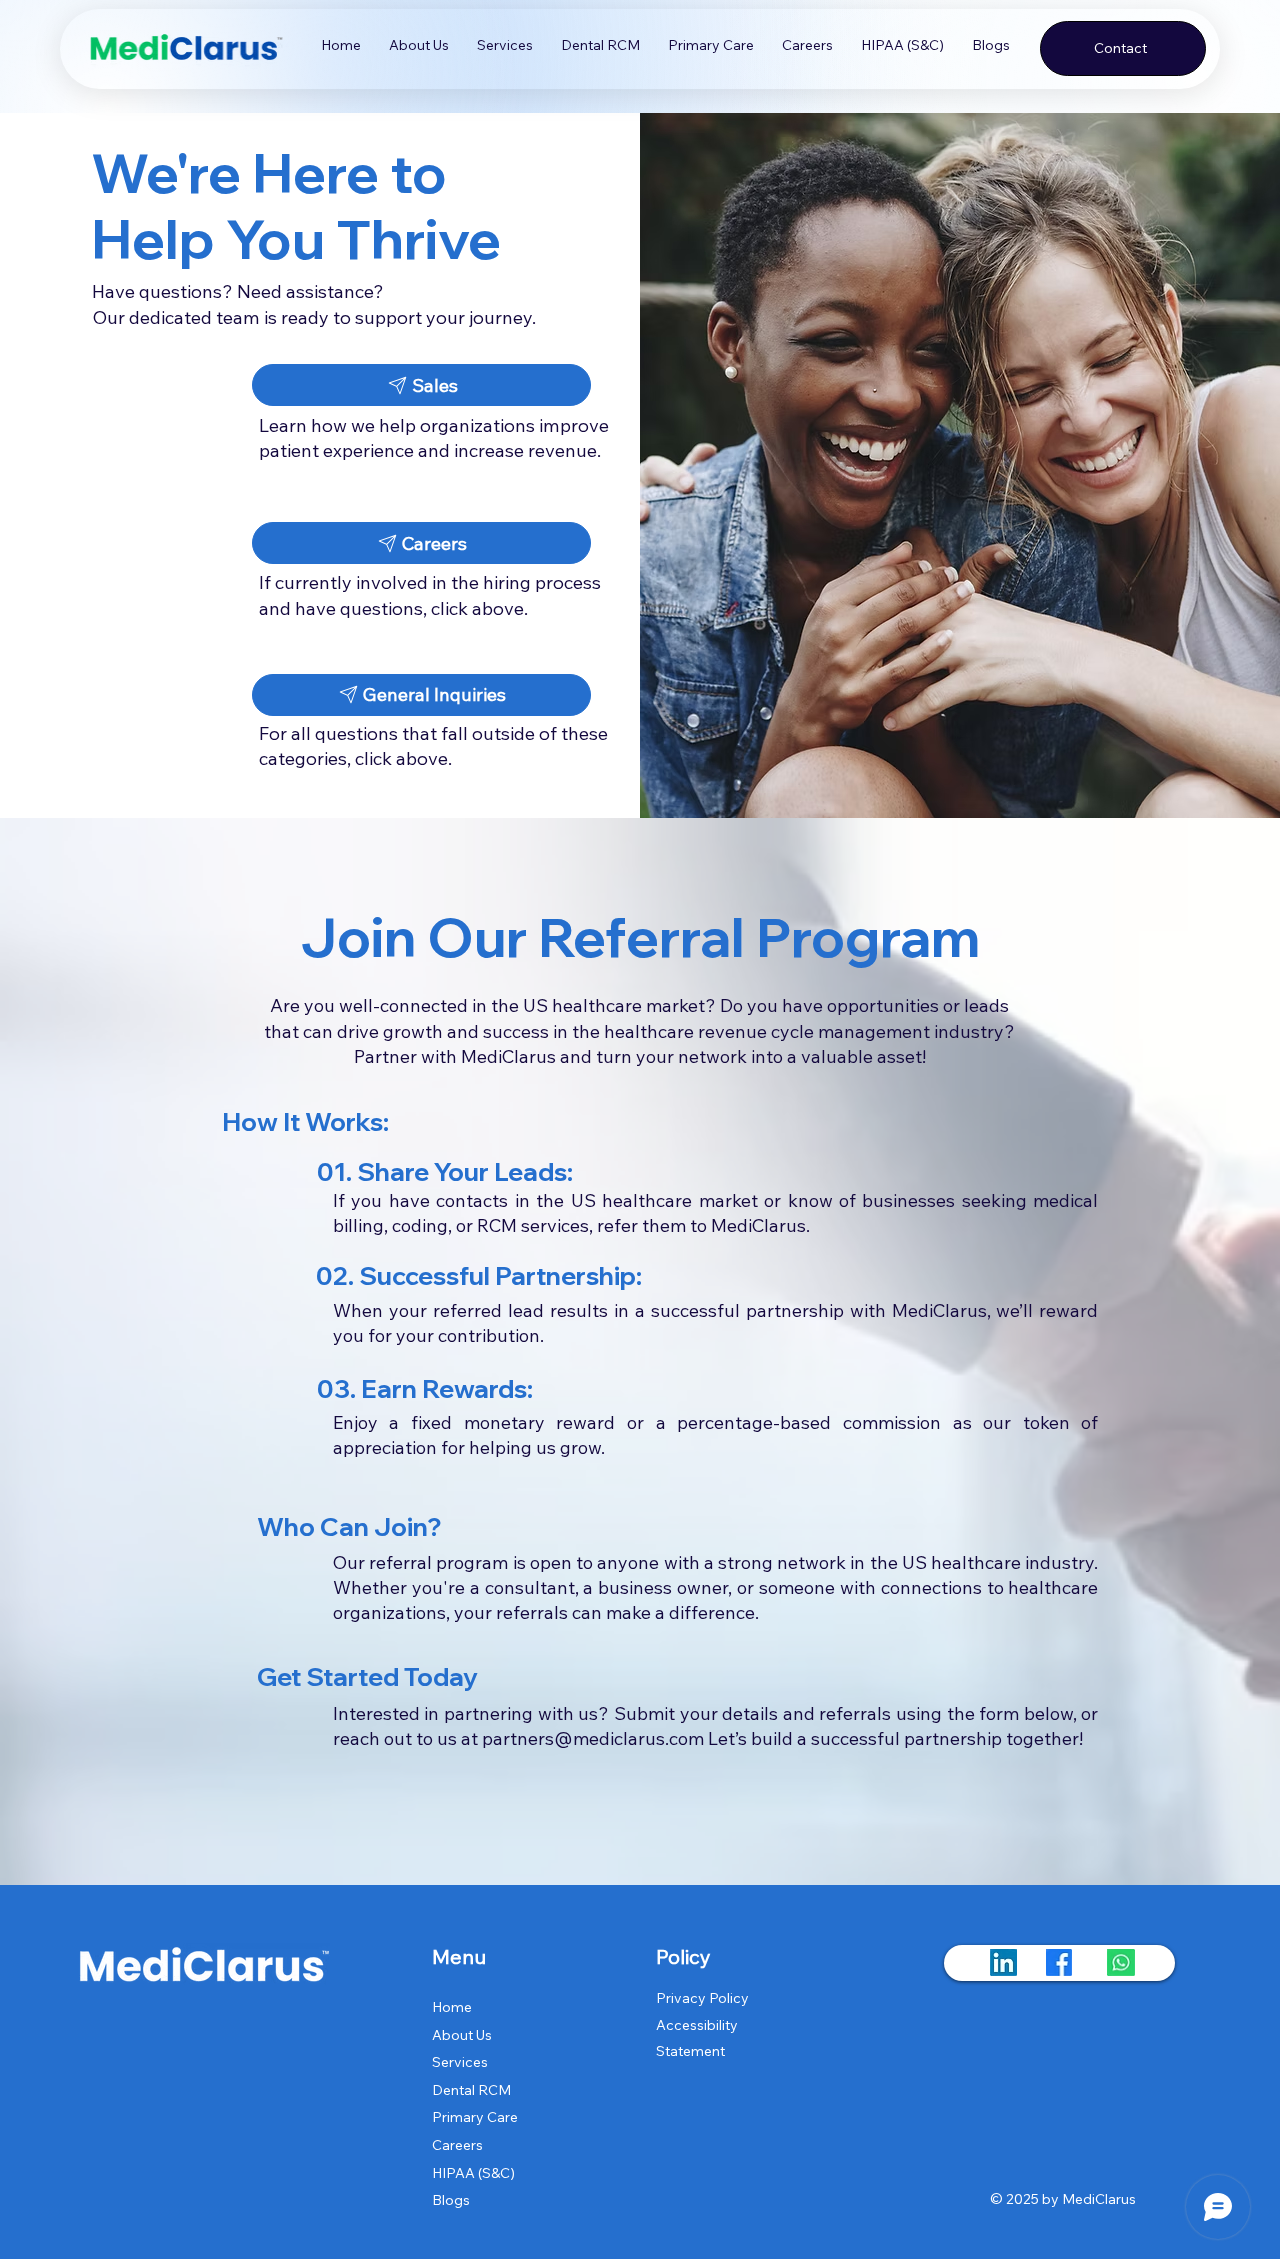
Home (452, 2007)
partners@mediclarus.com (593, 1738)
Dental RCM (471, 2090)
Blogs (451, 2200)
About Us (462, 2035)
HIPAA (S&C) (473, 2173)
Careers (457, 2145)
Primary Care (475, 2117)
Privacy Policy (702, 1998)
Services (460, 2062)
